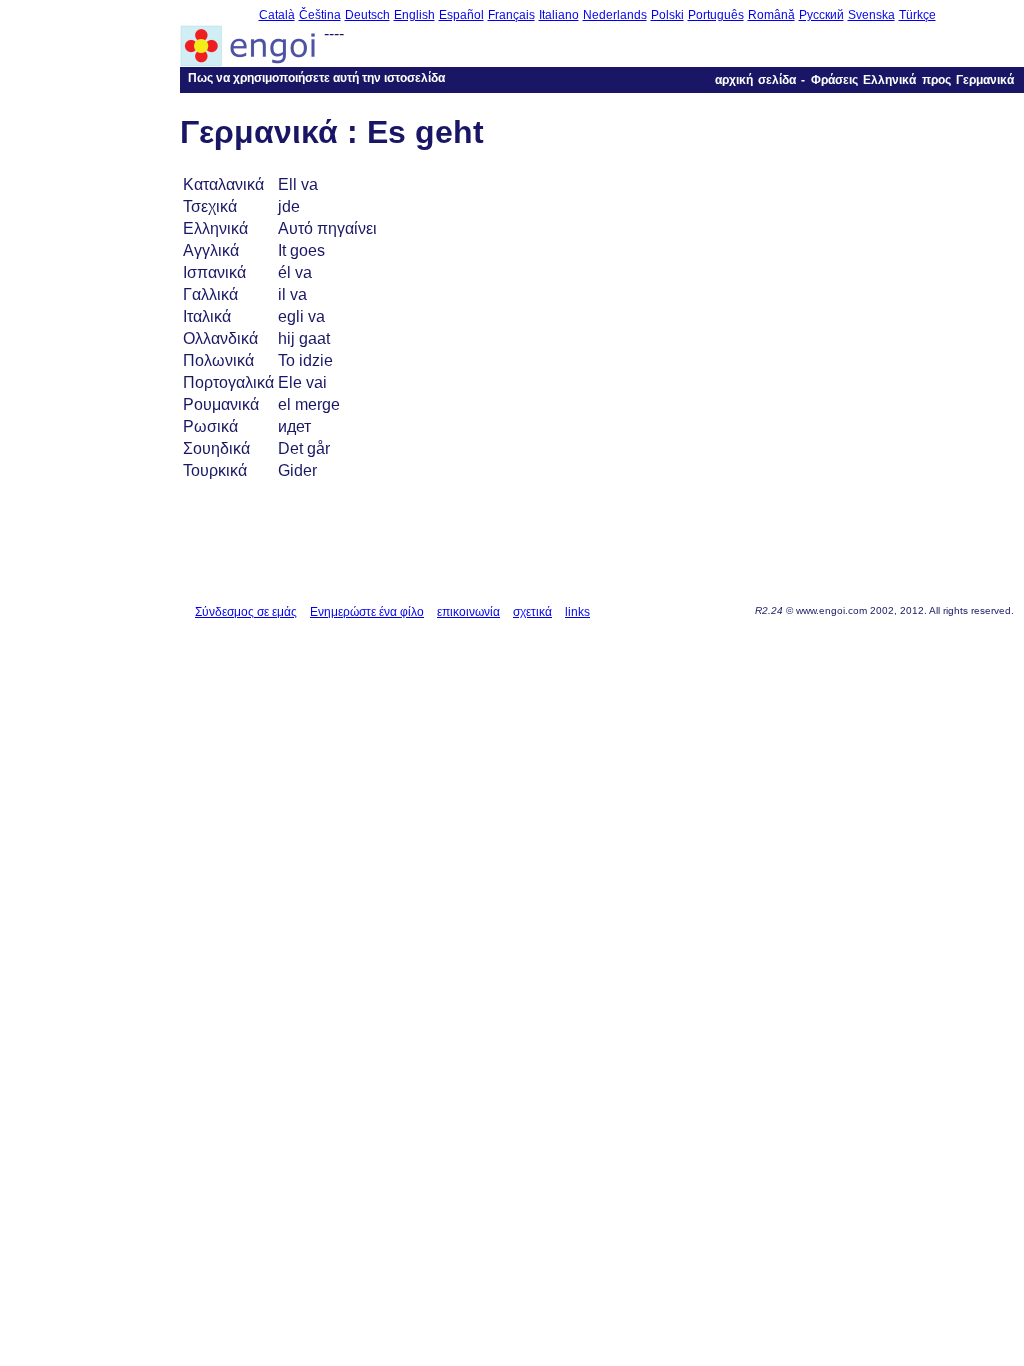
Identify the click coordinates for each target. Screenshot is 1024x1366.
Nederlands (615, 15)
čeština (320, 15)
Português (716, 15)
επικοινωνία (468, 612)
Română (771, 15)
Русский (821, 15)
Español (461, 15)
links (577, 612)
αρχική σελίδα (755, 80)
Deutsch (367, 15)
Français (511, 15)
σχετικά (532, 612)
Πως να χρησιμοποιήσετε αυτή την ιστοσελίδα (316, 78)
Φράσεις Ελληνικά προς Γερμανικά (912, 80)
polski (667, 15)
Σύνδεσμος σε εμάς (246, 612)
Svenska (871, 15)
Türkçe (917, 15)
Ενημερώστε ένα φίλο (367, 612)
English (414, 15)
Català (277, 15)
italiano (559, 15)
